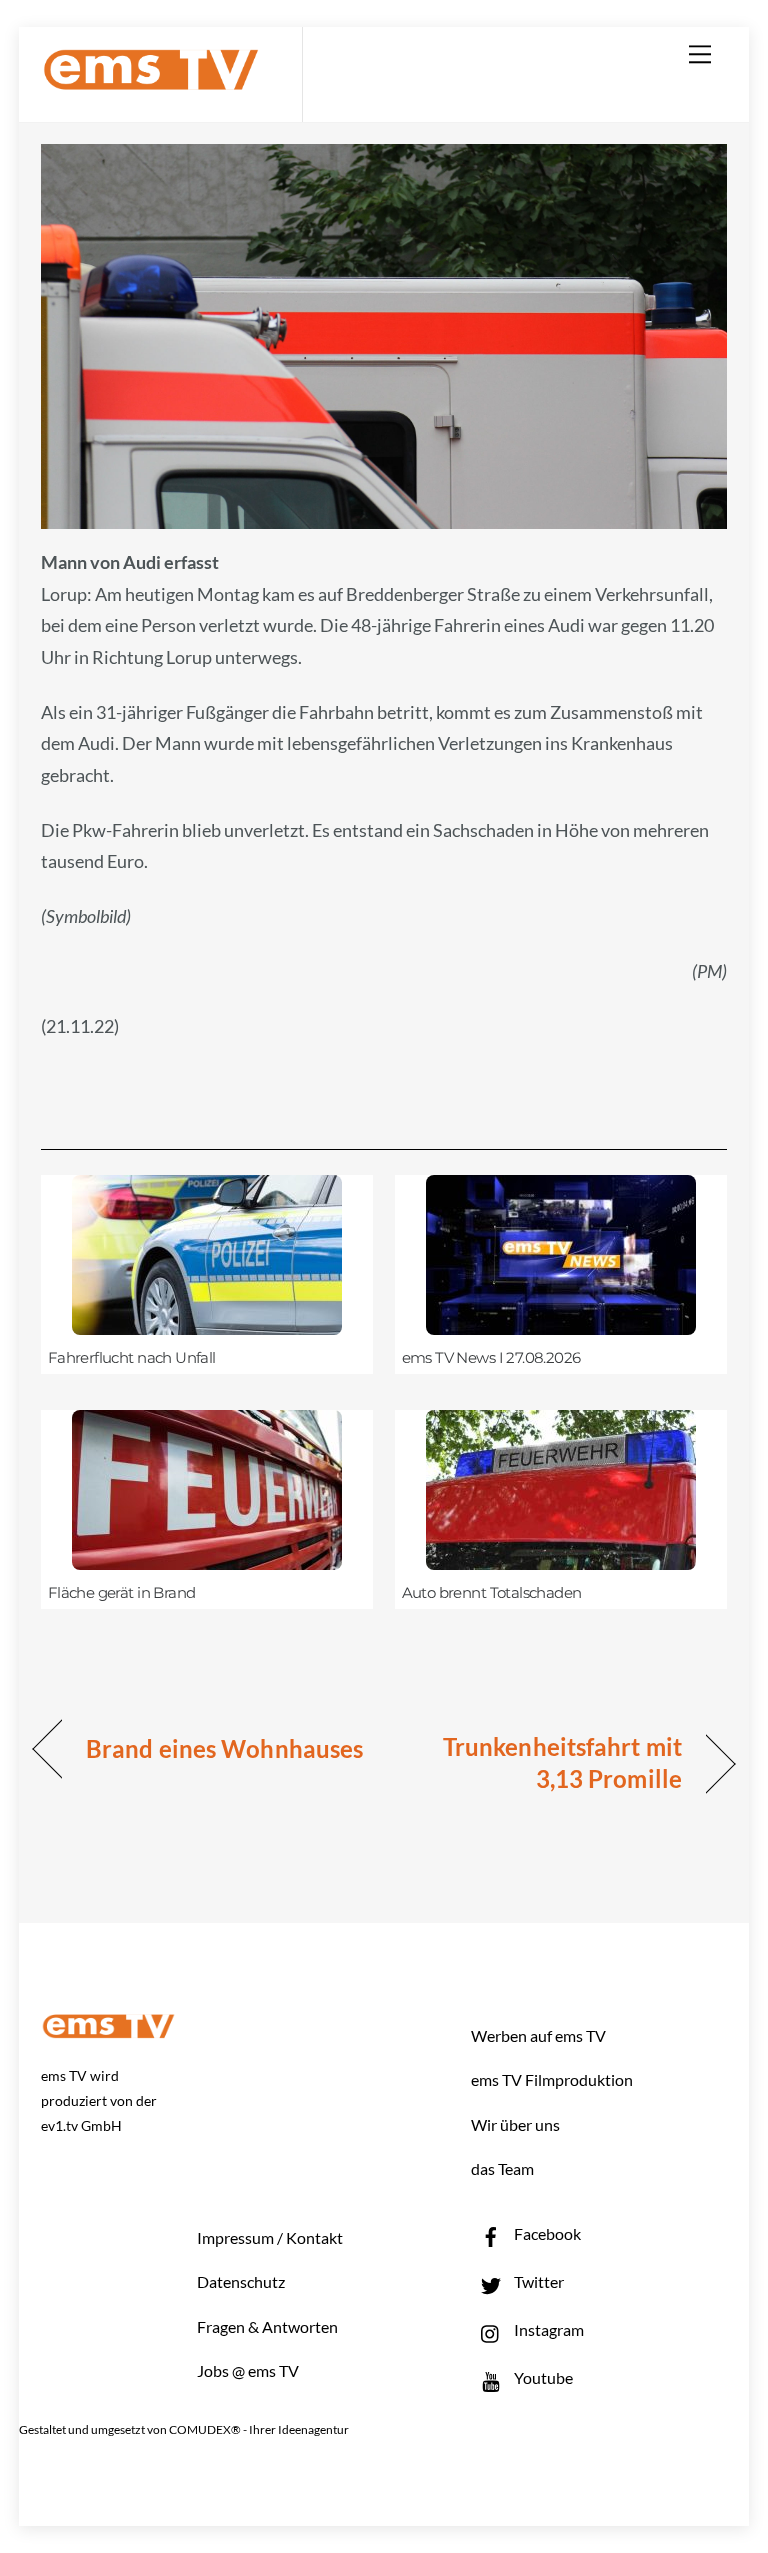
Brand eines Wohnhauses (224, 1748)
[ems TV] (151, 78)
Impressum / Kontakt (270, 2237)
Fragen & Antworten (267, 2326)
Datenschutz (241, 2281)
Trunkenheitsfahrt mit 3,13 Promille (543, 1762)
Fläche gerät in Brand (122, 1593)
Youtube (542, 2377)
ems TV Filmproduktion (552, 2079)
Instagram (547, 2329)
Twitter (537, 2281)
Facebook (546, 2233)
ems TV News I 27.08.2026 (491, 1358)
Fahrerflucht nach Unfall (132, 1358)
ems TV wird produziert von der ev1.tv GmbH (99, 2100)
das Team (502, 2168)
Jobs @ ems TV (248, 2370)
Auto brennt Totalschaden (492, 1593)
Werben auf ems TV (538, 2035)
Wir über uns (515, 2124)
